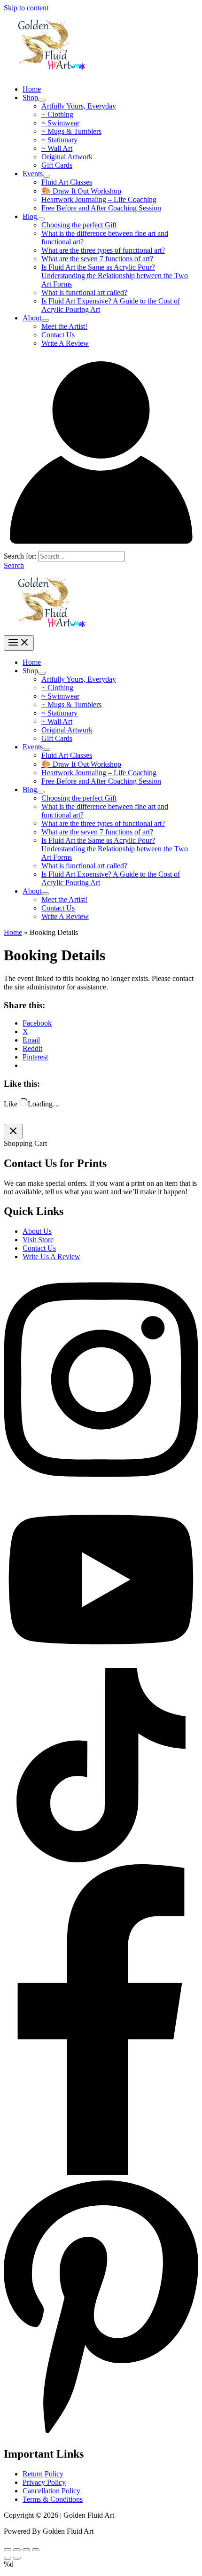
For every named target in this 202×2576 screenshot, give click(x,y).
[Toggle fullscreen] (26, 2550)
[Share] (17, 2550)
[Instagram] (101, 1489)
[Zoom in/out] (36, 2550)
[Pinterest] (101, 2434)
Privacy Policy (44, 2482)
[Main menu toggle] (19, 643)
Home (32, 89)
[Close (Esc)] (8, 2550)
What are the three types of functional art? (103, 250)
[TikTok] (101, 1860)
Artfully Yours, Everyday (79, 106)
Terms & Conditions (53, 2499)
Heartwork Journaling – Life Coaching (99, 199)
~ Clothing (57, 114)
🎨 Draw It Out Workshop (81, 191)
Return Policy (43, 2474)
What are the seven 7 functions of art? (97, 259)
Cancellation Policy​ (51, 2491)
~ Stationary (59, 140)
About (32, 318)
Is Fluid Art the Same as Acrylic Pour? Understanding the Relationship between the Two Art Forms (115, 276)
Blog (30, 216)
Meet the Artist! (64, 326)
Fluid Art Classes (67, 182)
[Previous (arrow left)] (8, 2558)
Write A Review (65, 343)
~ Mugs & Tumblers (71, 131)
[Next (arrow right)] (17, 2558)
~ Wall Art (57, 148)
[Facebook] (101, 2173)
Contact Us (58, 335)
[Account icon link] (101, 547)
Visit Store (38, 1240)
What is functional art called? (84, 292)
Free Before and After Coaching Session (101, 208)
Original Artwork (67, 157)
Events (33, 174)
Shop (30, 97)
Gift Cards (57, 165)
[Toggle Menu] (42, 100)
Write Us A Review (51, 1257)
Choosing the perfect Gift (79, 225)
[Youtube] (101, 1663)
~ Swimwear (60, 123)
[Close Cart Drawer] (13, 1132)
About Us (37, 1231)
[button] (14, 565)
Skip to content (26, 8)
